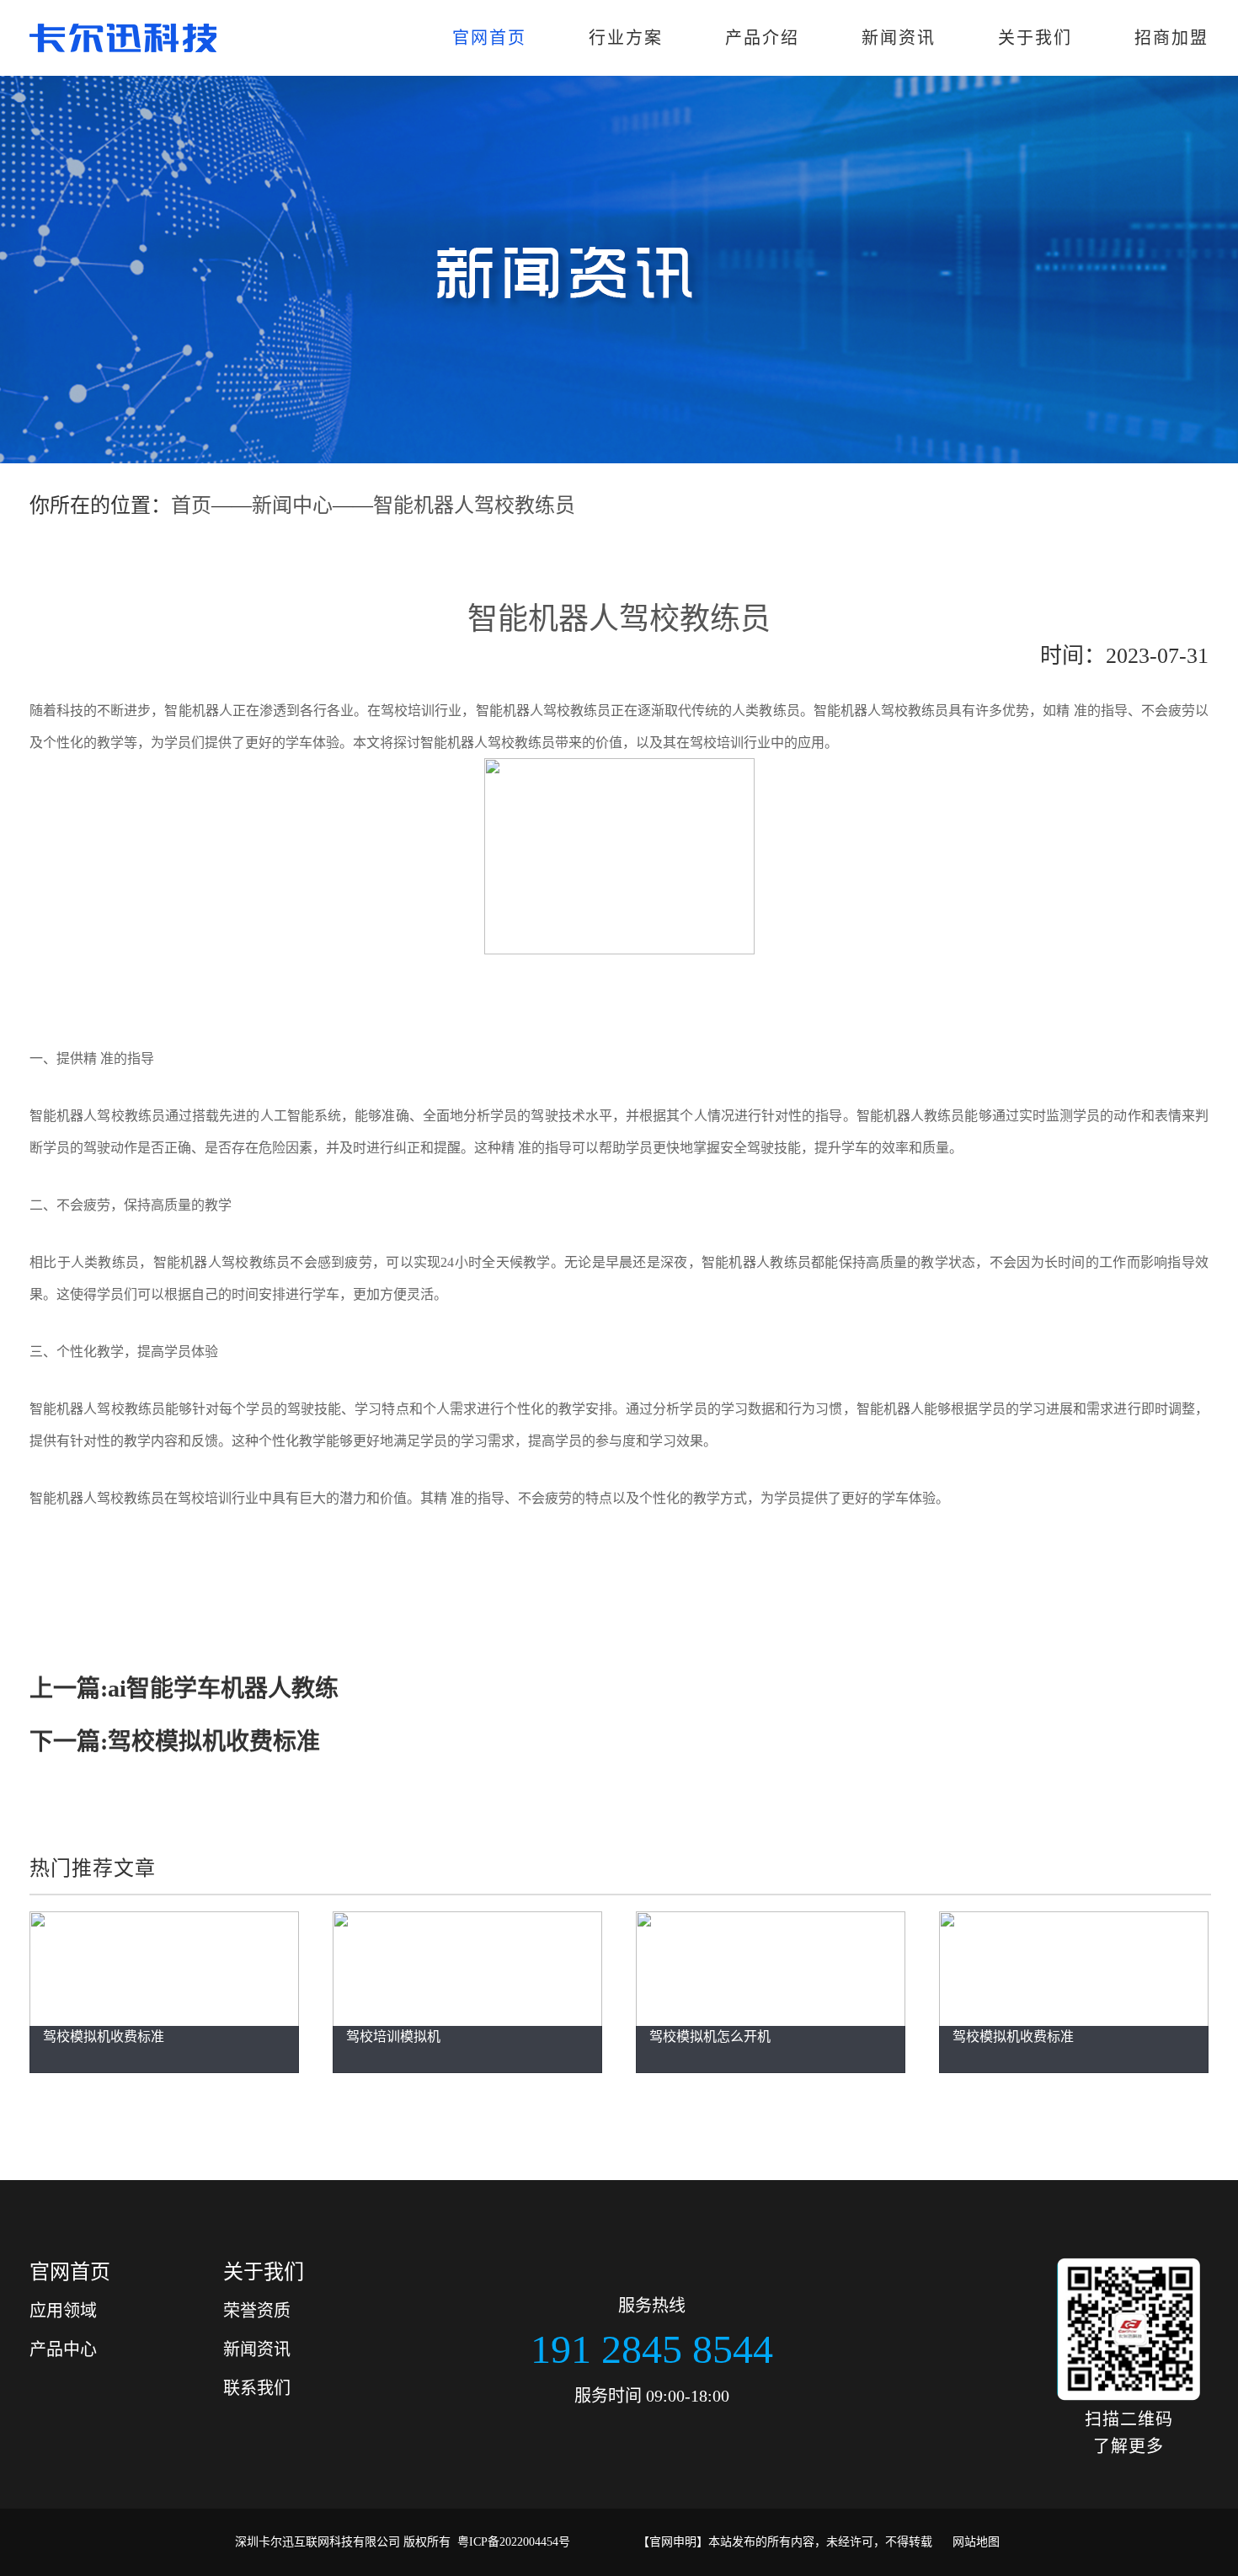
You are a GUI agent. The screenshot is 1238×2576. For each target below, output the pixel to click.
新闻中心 (292, 505)
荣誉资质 (257, 2311)
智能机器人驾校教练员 (474, 505)
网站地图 (976, 2542)
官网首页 (489, 38)
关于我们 (1035, 38)
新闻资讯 (899, 38)
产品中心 (63, 2349)
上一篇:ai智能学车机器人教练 (184, 1689)
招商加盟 (1171, 38)
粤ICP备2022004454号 (514, 2542)
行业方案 (626, 38)
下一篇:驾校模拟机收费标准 (175, 1742)
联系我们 (257, 2388)
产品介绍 (762, 38)
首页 (191, 505)
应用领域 (63, 2311)
